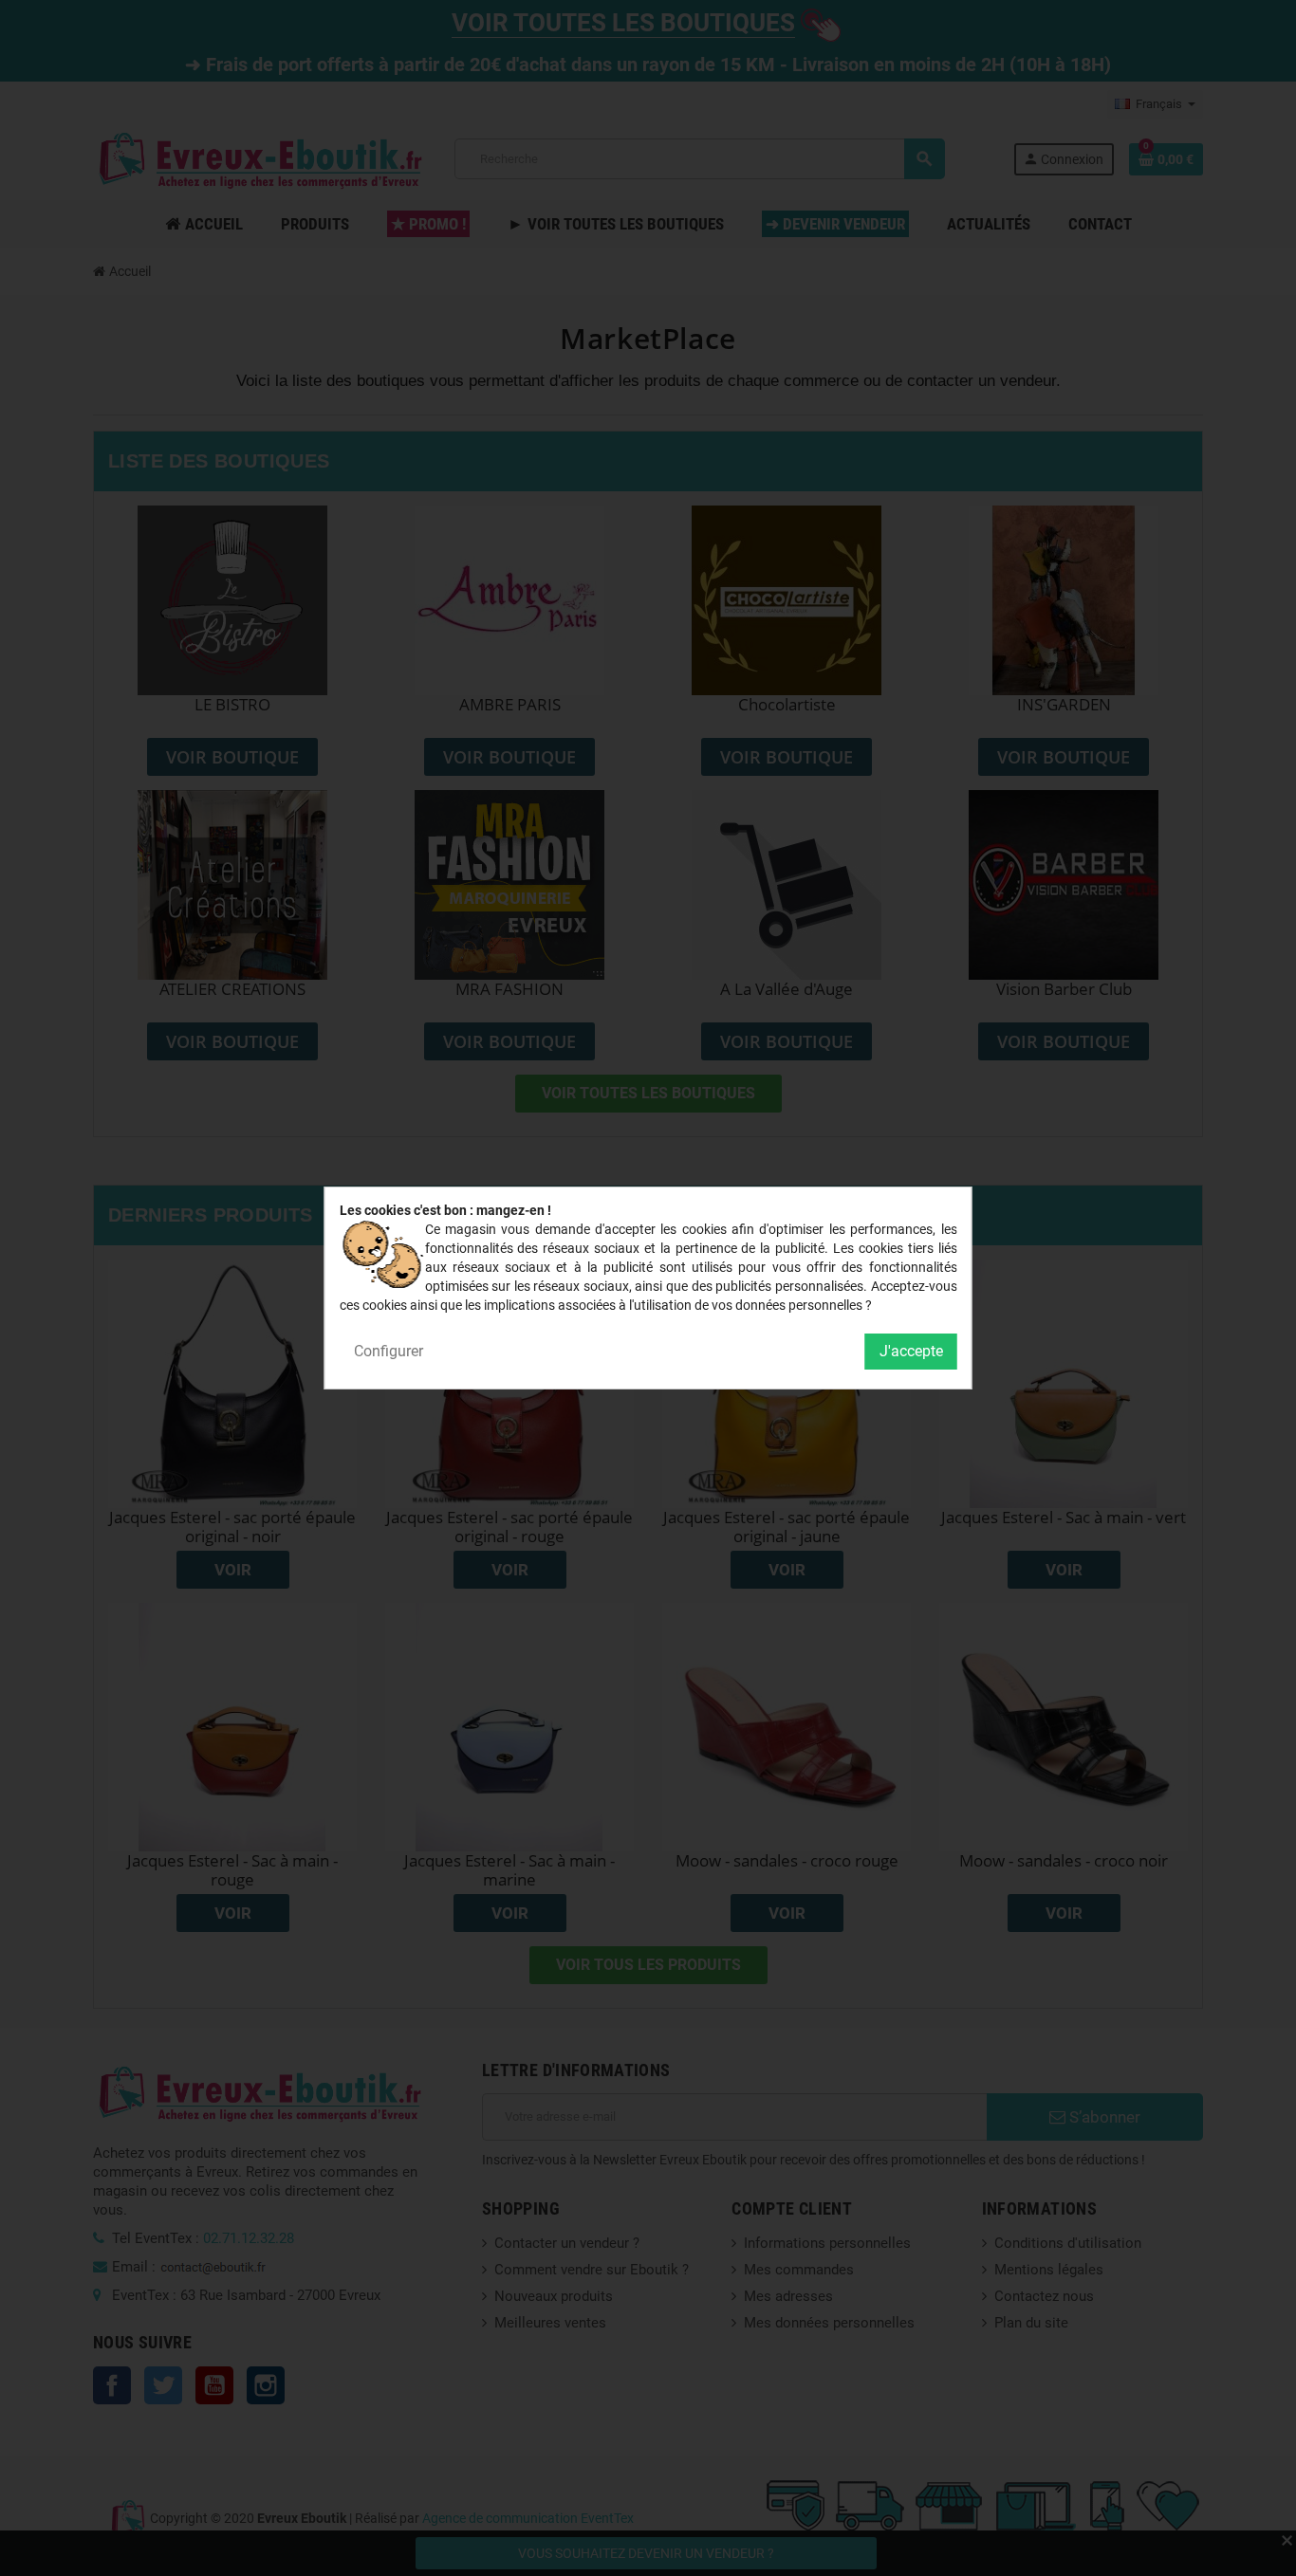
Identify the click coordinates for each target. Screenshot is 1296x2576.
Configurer (389, 1351)
